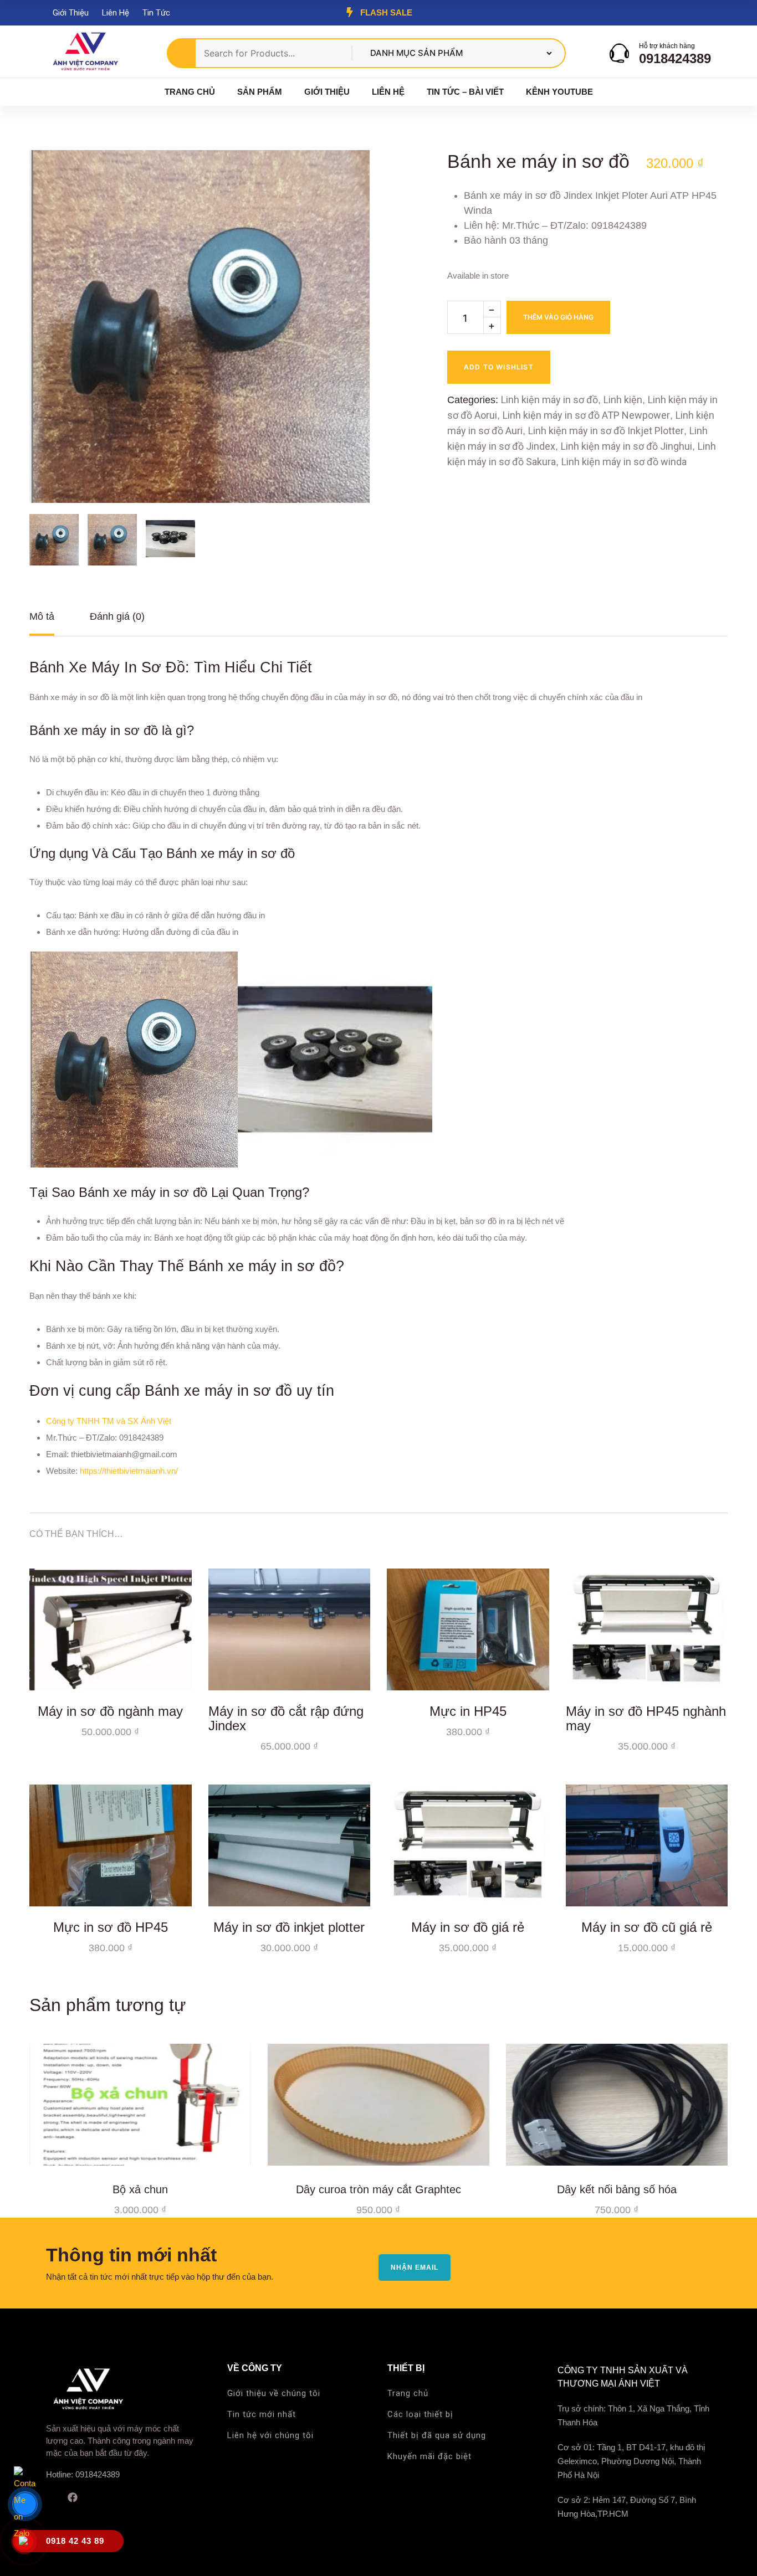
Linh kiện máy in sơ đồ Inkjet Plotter (606, 431)
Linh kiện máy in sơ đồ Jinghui (626, 446)
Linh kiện (623, 400)
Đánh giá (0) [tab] (117, 616)
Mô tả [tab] (42, 616)
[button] (342, 178)
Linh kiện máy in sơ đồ (549, 400)
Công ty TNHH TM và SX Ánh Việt (109, 1421)
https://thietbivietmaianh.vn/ (129, 1471)
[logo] (85, 52)
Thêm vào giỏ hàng (558, 317)
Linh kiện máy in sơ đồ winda (624, 462)
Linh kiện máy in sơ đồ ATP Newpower (586, 415)
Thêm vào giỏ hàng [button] (175, 1674)
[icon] (50, 2497)
